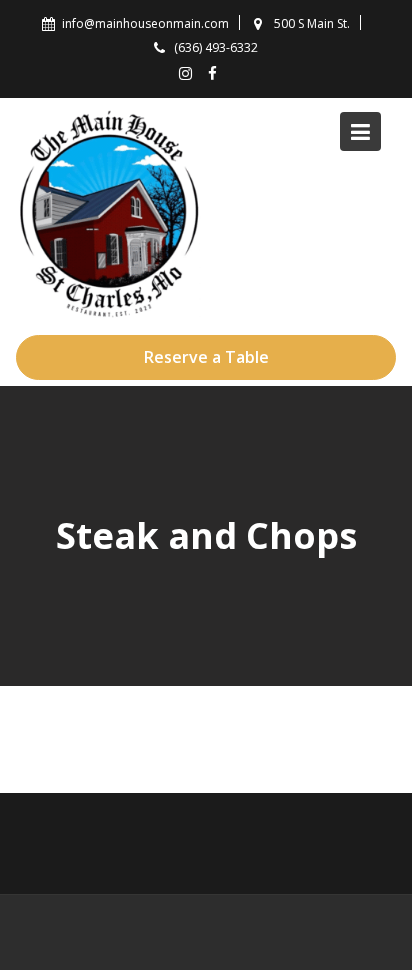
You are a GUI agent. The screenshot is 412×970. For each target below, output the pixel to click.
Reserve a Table (206, 357)
